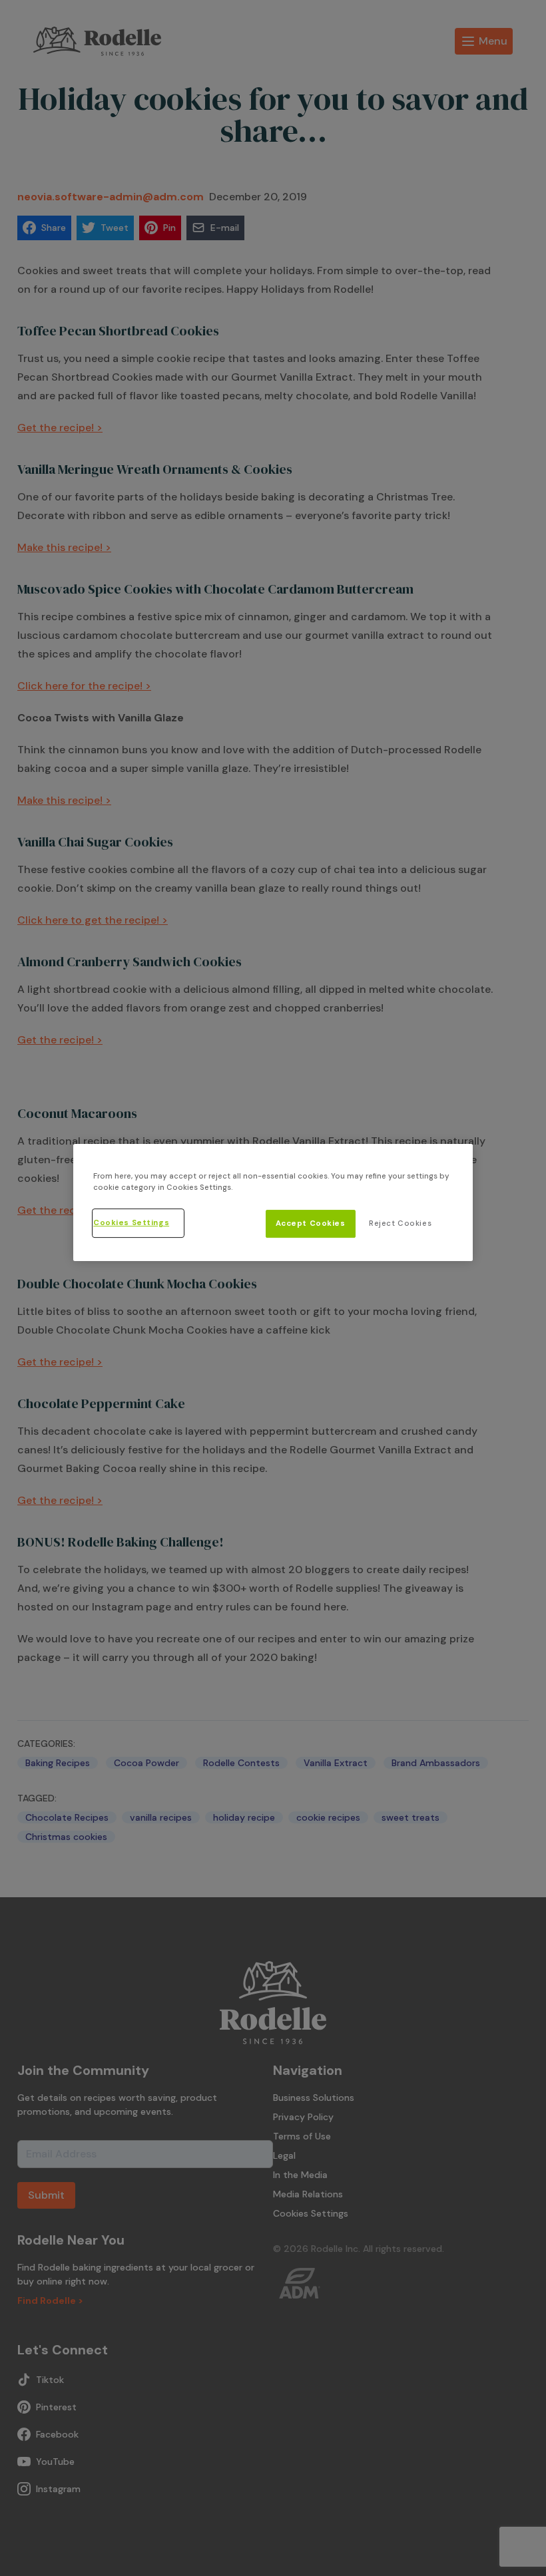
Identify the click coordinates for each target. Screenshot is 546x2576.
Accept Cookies (311, 1223)
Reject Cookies (400, 1223)
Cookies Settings (131, 1223)
